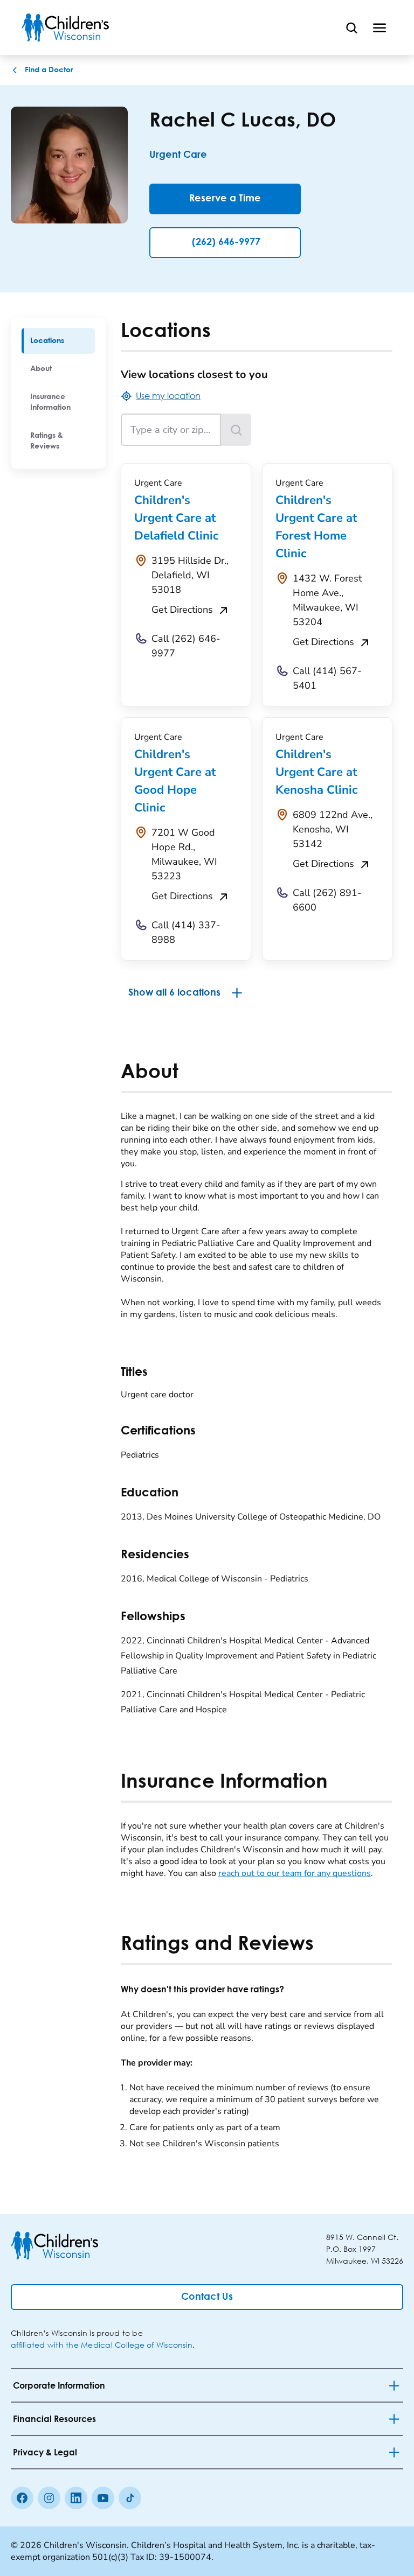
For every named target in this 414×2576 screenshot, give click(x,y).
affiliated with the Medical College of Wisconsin (102, 2345)
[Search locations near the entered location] (236, 430)
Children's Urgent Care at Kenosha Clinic (316, 772)
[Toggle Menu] (379, 27)
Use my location (168, 395)
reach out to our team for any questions (295, 1873)
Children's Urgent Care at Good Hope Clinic (175, 781)
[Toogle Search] (351, 27)
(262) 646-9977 (226, 242)
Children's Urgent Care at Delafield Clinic (176, 518)
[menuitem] (58, 341)
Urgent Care (178, 155)
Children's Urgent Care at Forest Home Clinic (316, 527)
